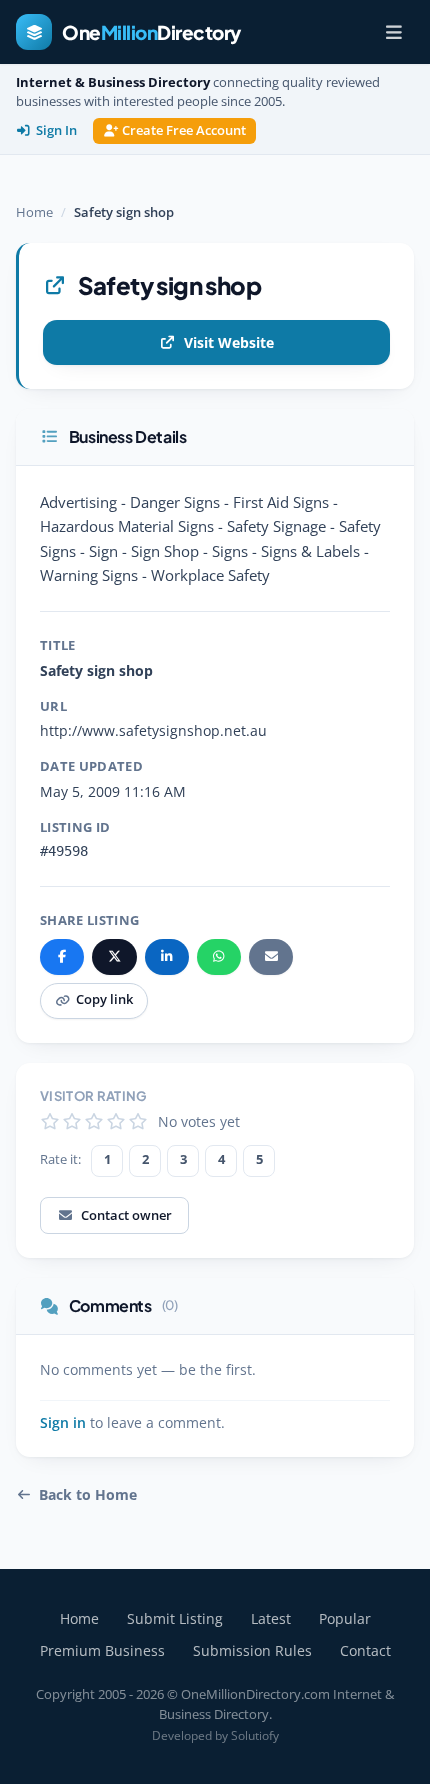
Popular (345, 1618)
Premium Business (102, 1650)
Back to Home (88, 1495)
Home (34, 212)
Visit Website (229, 342)
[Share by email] (271, 957)
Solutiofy (255, 1735)
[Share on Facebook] (62, 957)
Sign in (63, 1423)
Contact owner (126, 1215)
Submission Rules (252, 1650)
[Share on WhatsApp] (219, 957)
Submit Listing (175, 1618)
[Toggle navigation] (394, 32)
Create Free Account (184, 130)
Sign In (56, 130)
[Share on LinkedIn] (167, 957)
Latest (271, 1618)
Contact (365, 1650)
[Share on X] (114, 957)
